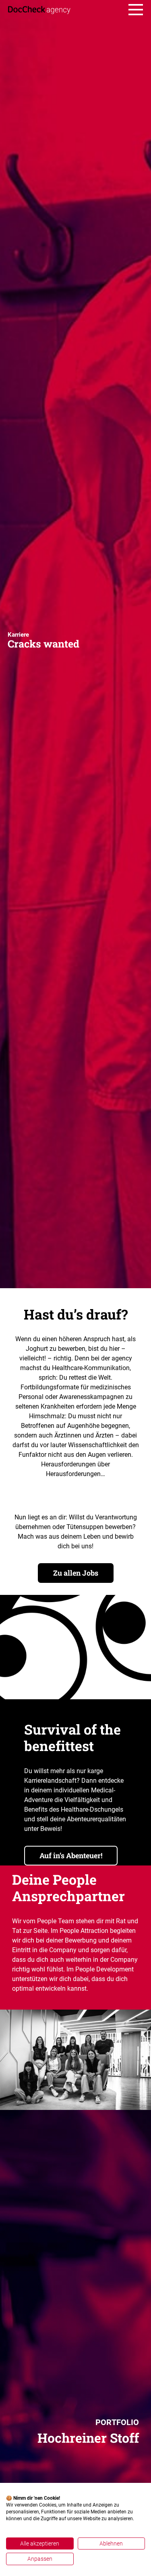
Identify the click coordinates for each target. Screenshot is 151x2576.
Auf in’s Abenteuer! (71, 1855)
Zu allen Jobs (76, 1573)
